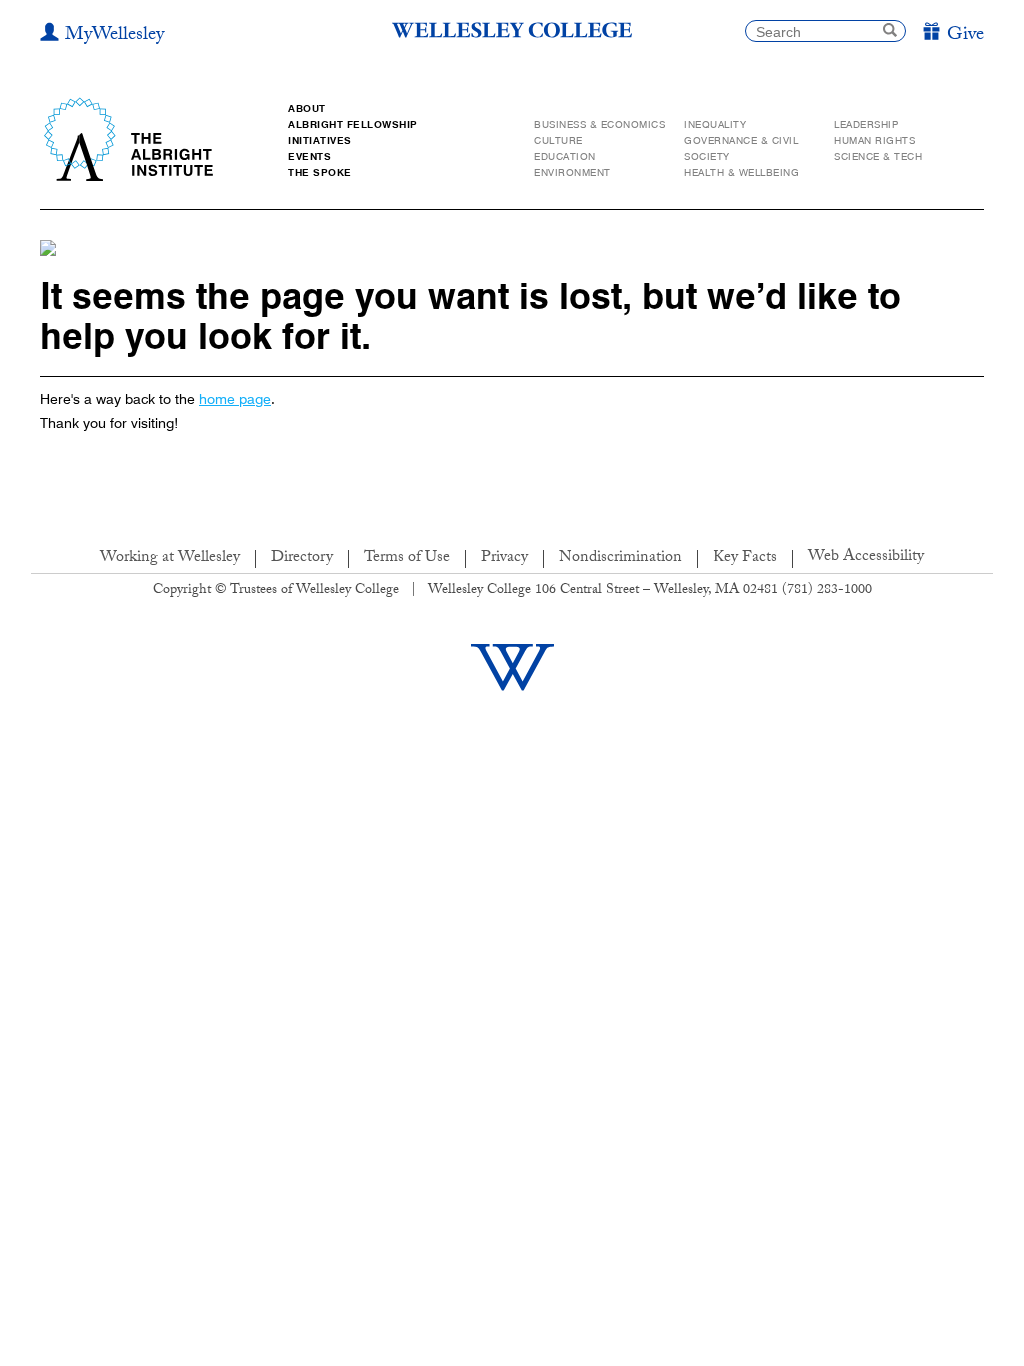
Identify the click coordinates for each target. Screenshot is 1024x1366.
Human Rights (874, 140)
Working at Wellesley (170, 558)
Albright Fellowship (353, 124)
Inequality (715, 124)
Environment (572, 172)
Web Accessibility (866, 557)
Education (565, 156)
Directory (302, 558)
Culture (558, 140)
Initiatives (320, 140)
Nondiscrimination (620, 558)
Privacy (504, 558)
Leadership (866, 124)
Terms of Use (407, 558)
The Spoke (320, 172)
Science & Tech (878, 156)
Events (309, 156)
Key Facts (745, 558)
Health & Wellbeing (741, 172)
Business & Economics (599, 124)
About (307, 108)
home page (235, 399)
